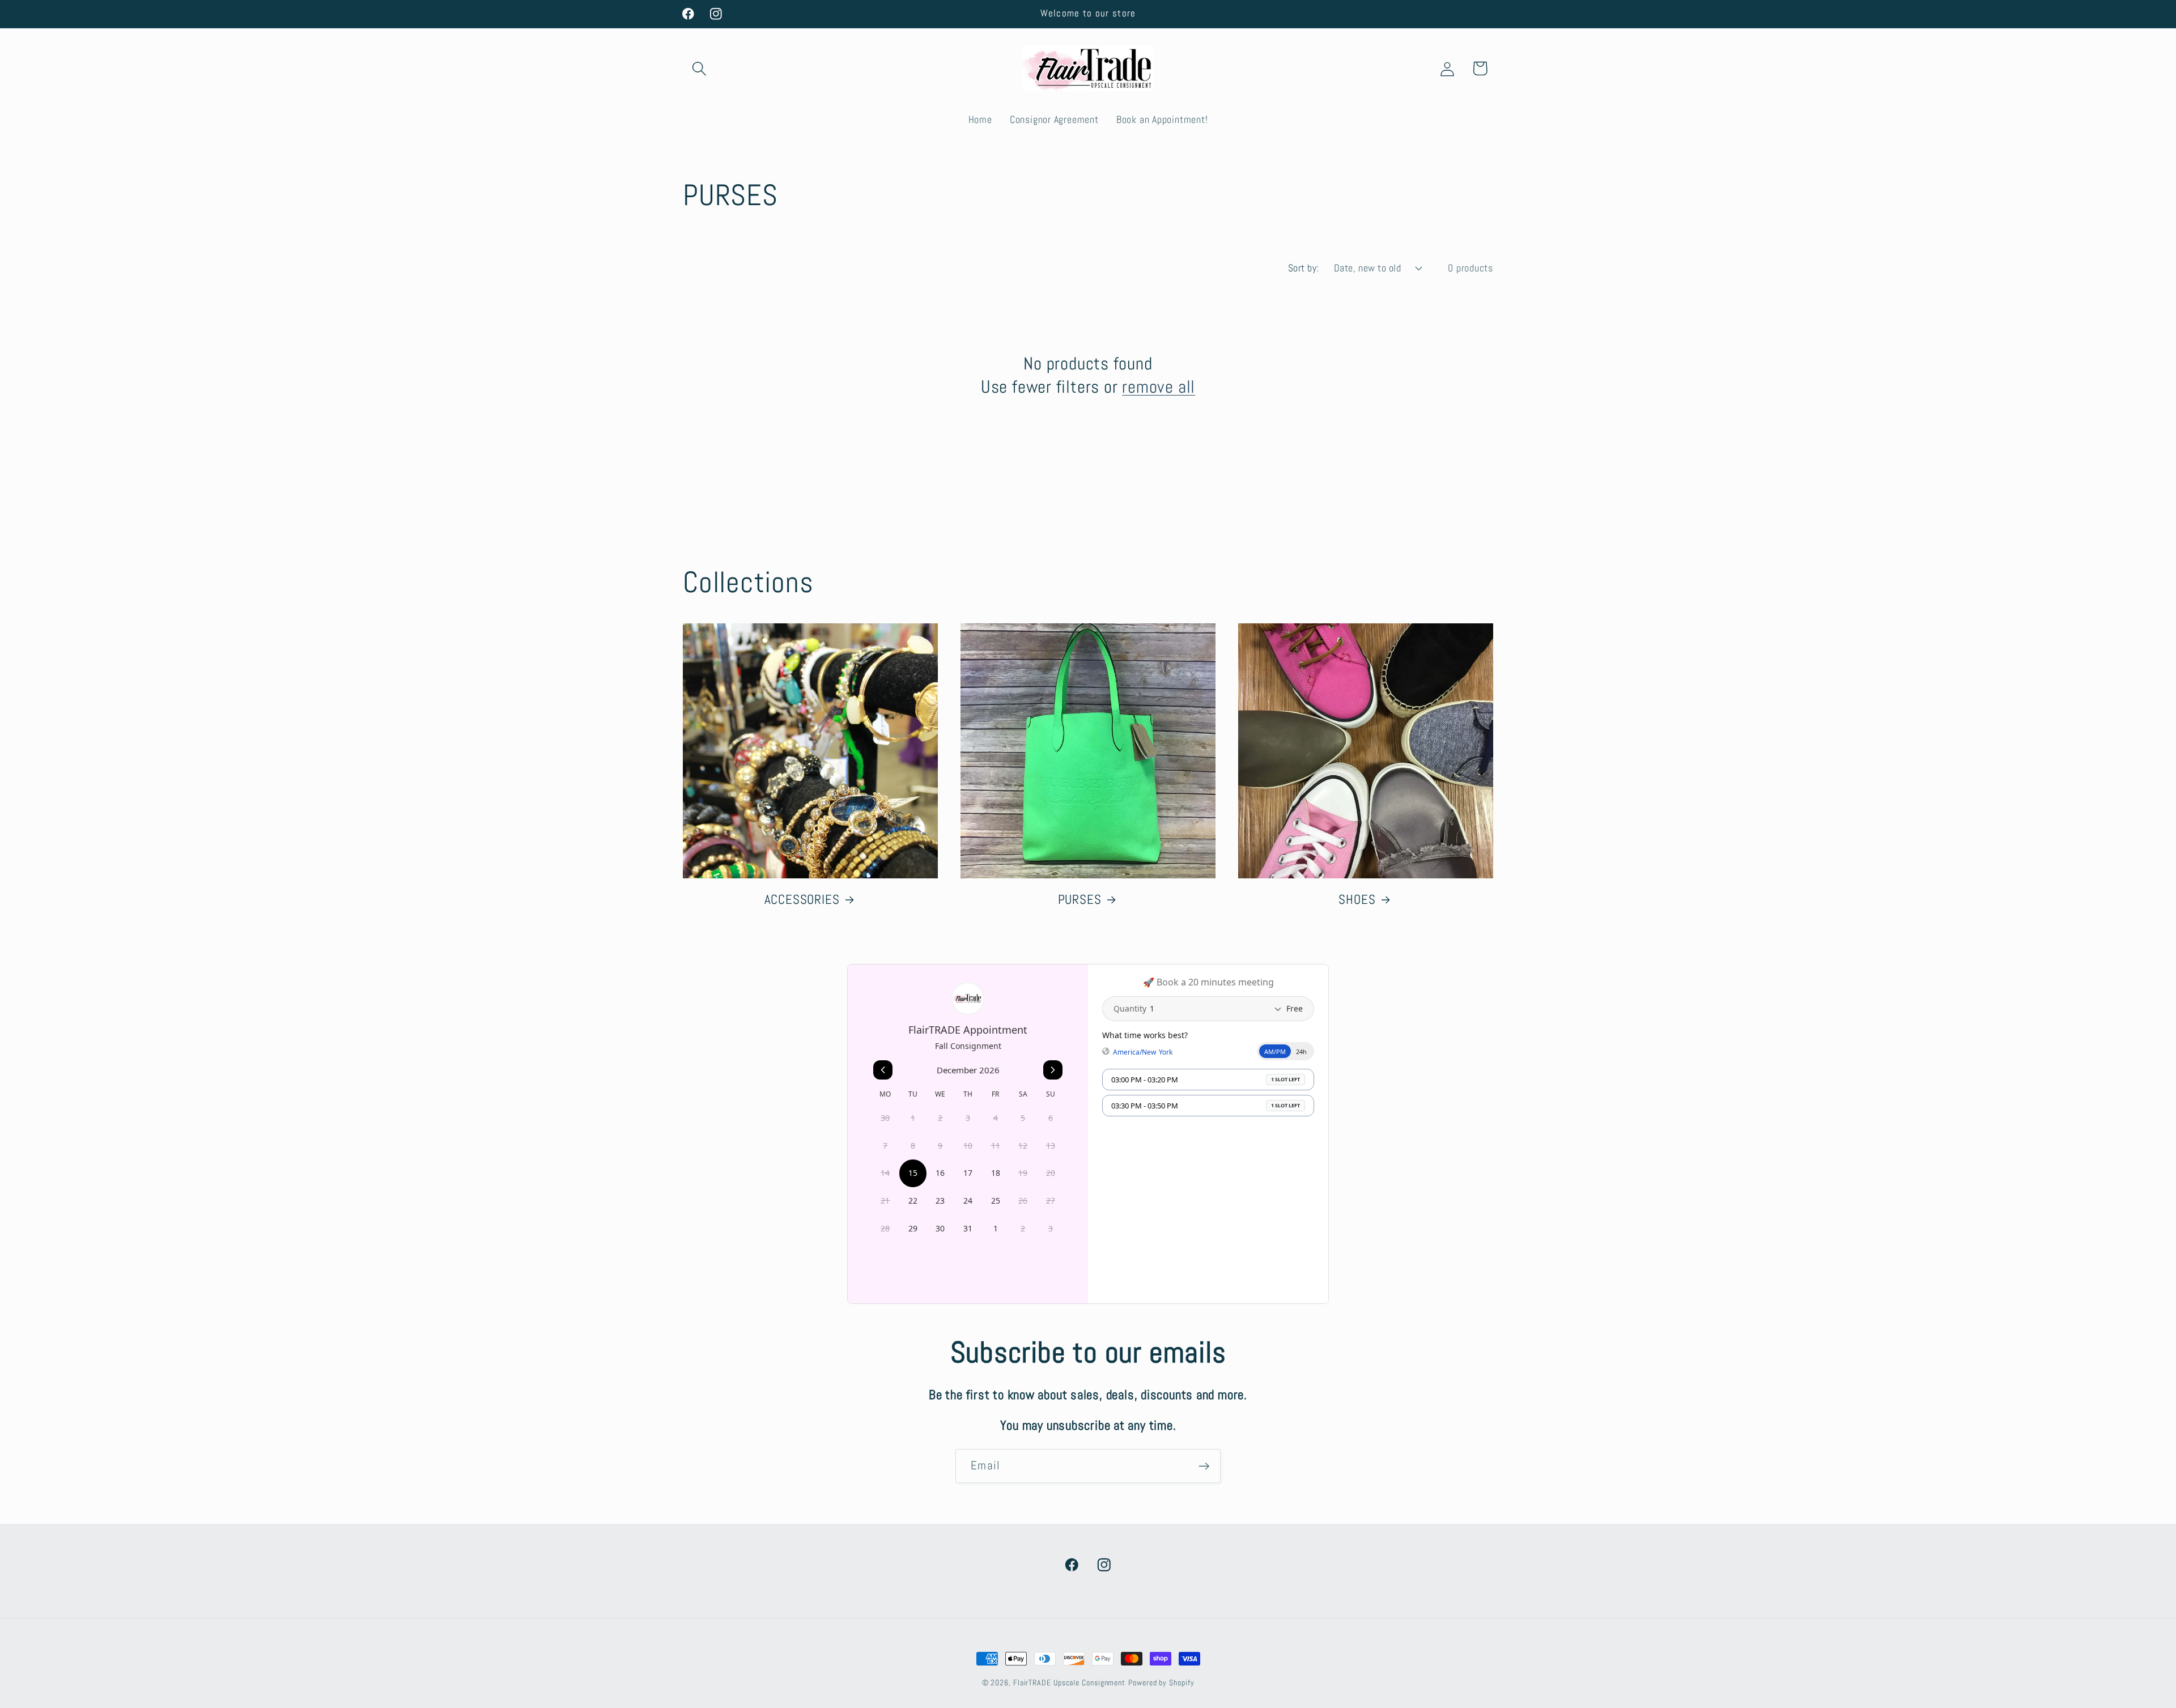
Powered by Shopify (1161, 1682)
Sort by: (1304, 268)
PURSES (1080, 899)
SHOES (1357, 899)
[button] (699, 68)
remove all (1159, 386)
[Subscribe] (1204, 1466)
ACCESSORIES (802, 899)
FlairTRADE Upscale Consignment (1069, 1682)
